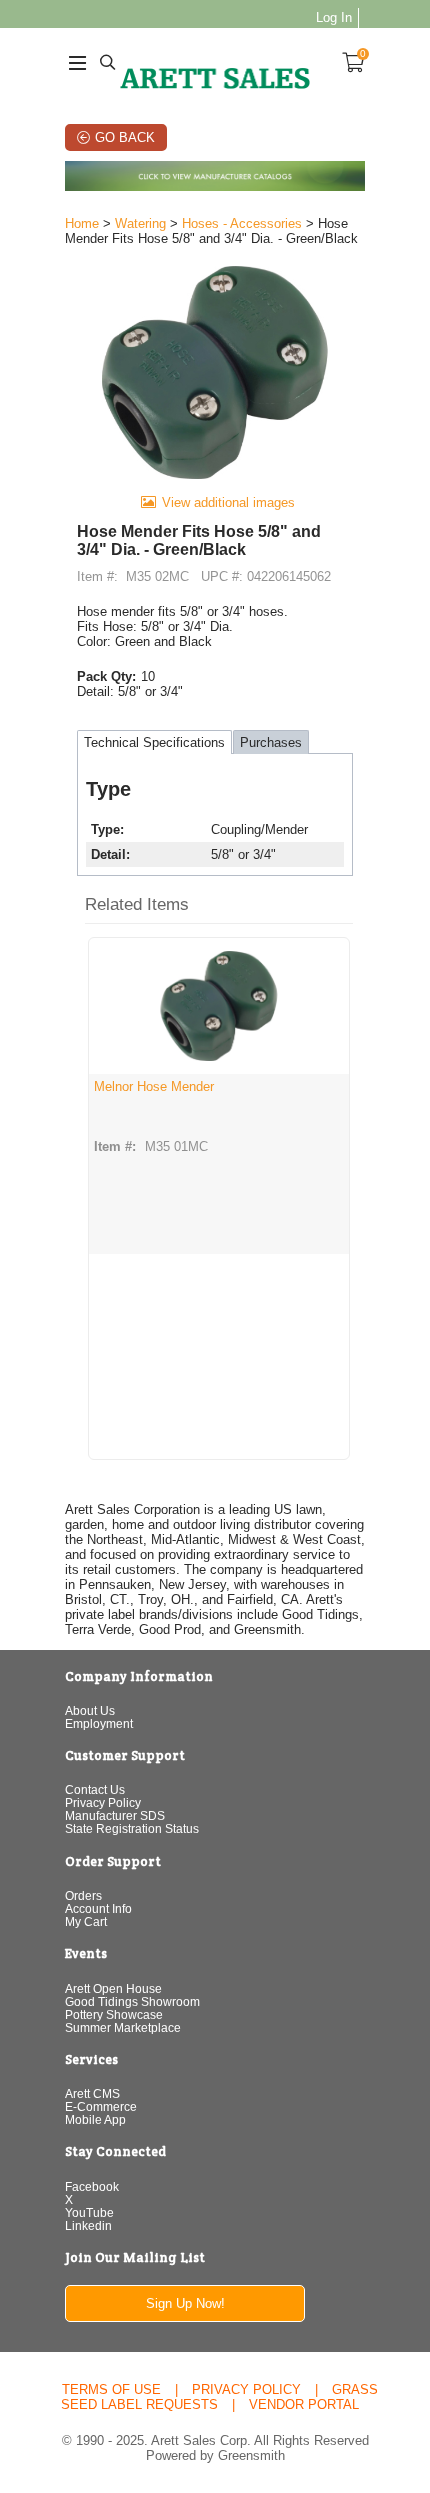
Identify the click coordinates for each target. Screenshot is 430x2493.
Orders (83, 1895)
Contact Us (95, 1789)
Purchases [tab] (271, 742)
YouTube (89, 2212)
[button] (219, 906)
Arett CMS (92, 2093)
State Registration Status (132, 1828)
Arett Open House (113, 1988)
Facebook (92, 2186)
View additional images (228, 502)
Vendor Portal (304, 2404)
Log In (334, 17)
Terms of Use (111, 2389)
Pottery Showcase (114, 2014)
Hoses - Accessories (242, 223)
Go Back (125, 137)
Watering (140, 223)
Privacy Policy (103, 1802)
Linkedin (88, 2225)
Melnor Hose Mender (154, 1086)
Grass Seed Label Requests (219, 2397)
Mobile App (95, 2119)
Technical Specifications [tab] (154, 742)
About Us (90, 1710)
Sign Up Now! (185, 2303)
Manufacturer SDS (115, 1815)
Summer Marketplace (123, 2027)
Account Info (98, 1908)
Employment (99, 1723)
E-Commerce (101, 2106)
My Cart (86, 1921)
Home (82, 223)
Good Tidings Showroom (132, 2001)
